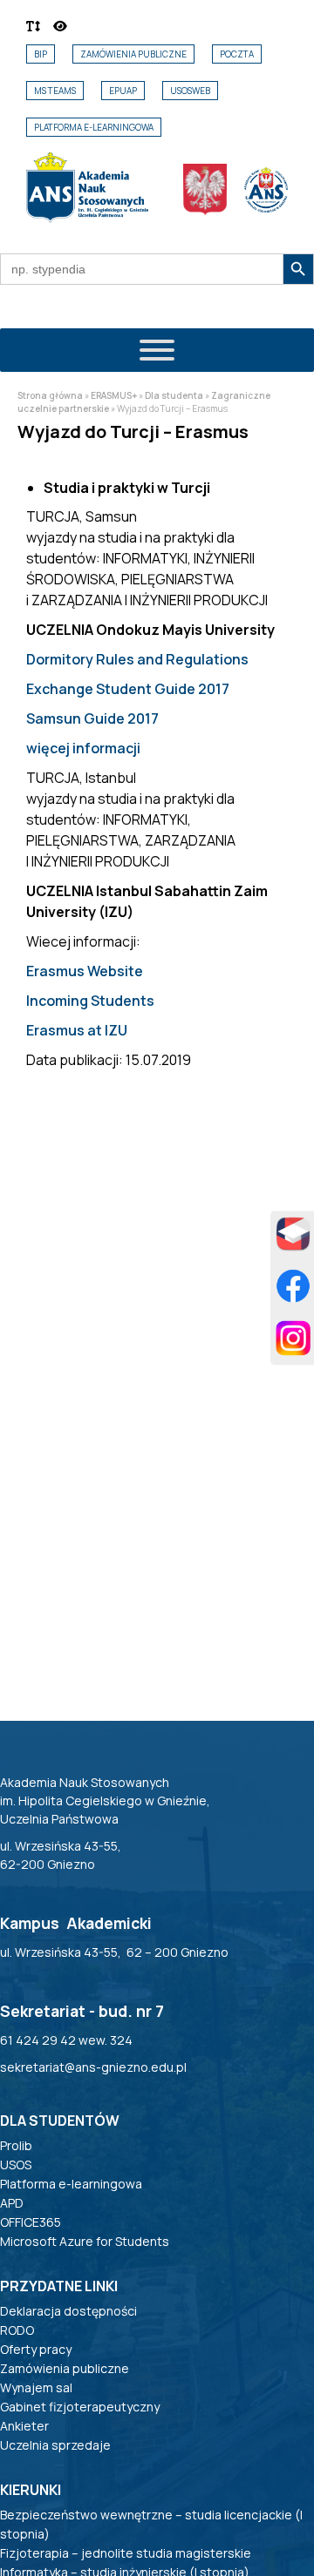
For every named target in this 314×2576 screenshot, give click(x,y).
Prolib (16, 2145)
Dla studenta (174, 395)
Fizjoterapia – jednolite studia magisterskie (126, 2553)
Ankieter (24, 2426)
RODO (17, 2330)
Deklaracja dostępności (68, 2311)
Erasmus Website (85, 971)
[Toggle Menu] (157, 350)
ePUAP (123, 91)
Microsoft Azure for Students (85, 2241)
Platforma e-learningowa (94, 127)
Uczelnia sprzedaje (55, 2445)
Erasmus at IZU (77, 1030)
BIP (41, 54)
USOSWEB (190, 91)
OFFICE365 (31, 2222)
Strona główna (50, 395)
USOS (16, 2165)
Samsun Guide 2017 (92, 718)
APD (12, 2203)
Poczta (237, 54)
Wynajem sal (36, 2387)
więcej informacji (83, 748)
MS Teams (55, 91)
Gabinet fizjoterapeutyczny (80, 2407)
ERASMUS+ (114, 395)
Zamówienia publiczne (133, 54)
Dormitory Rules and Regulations (137, 659)
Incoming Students (90, 1001)
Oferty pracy (36, 2349)
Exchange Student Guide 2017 (128, 689)
